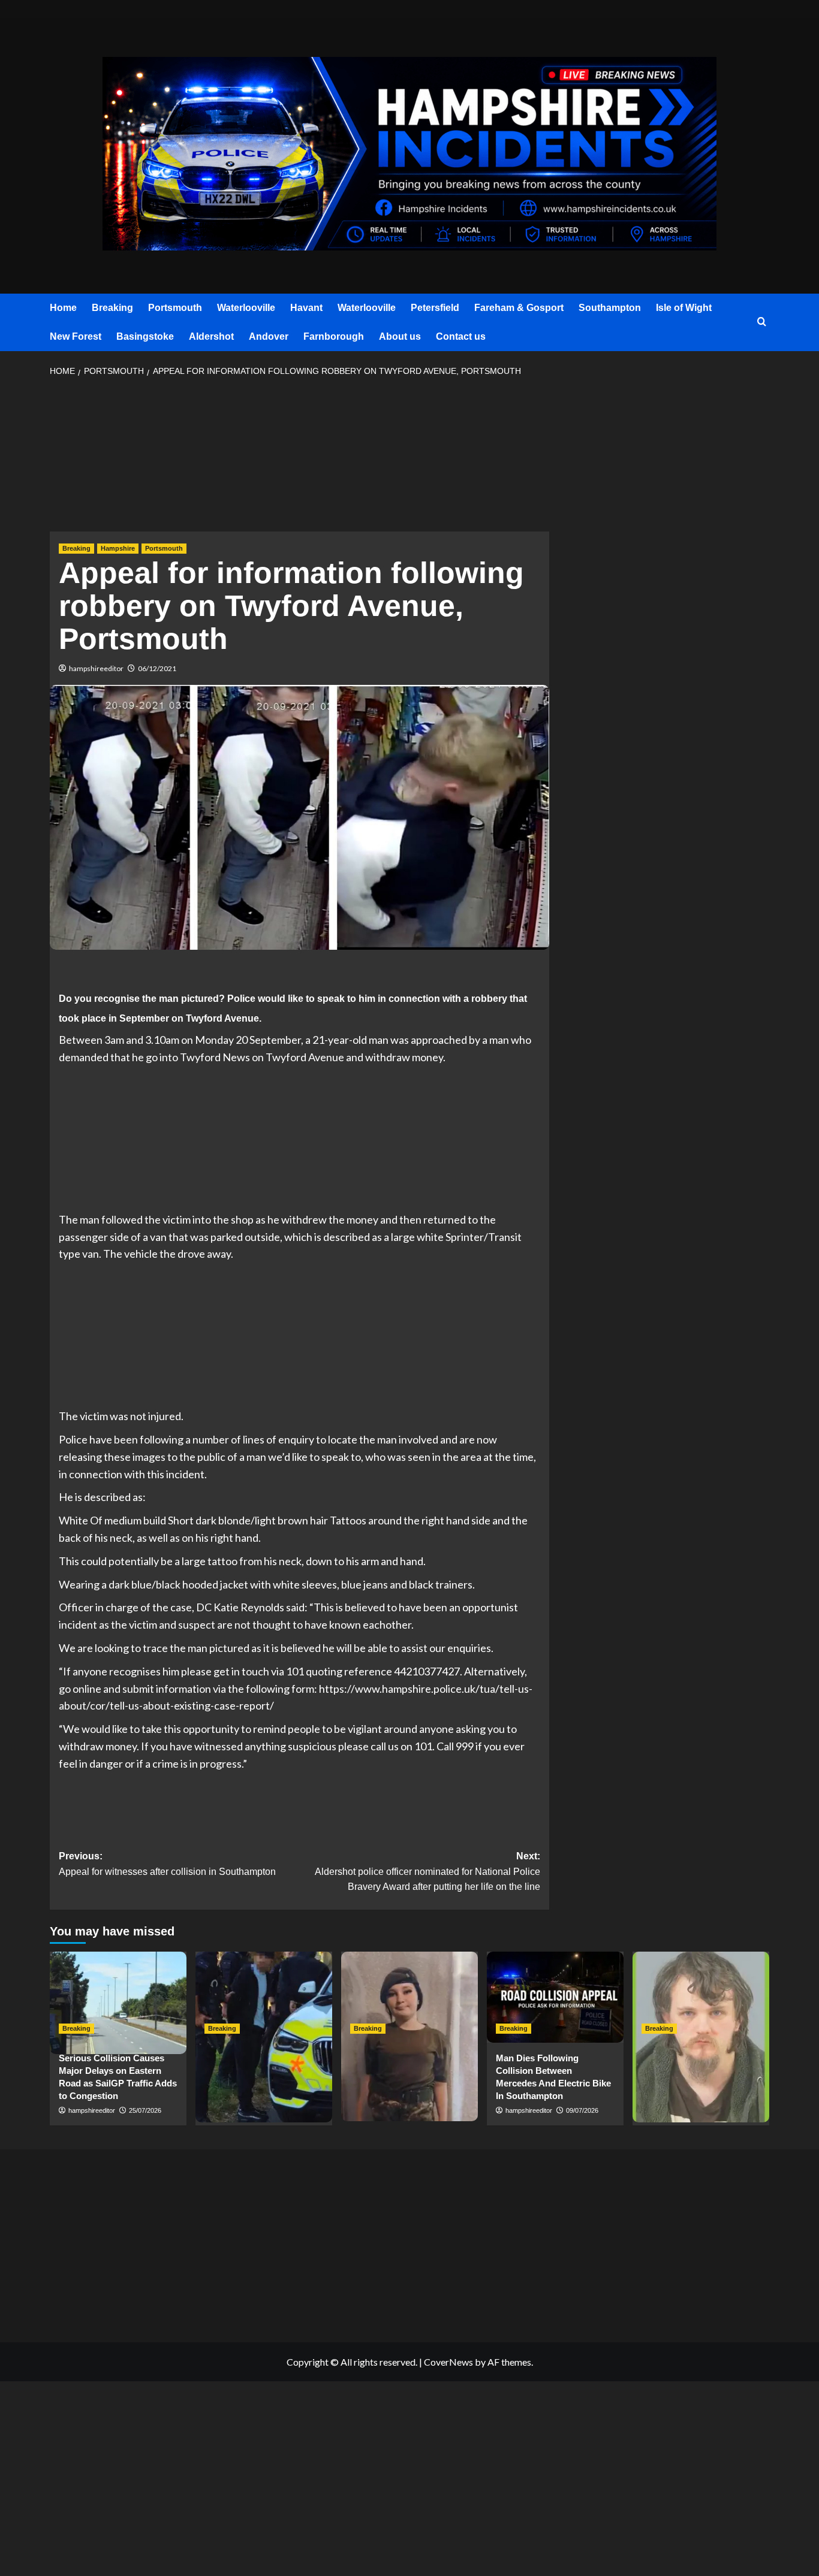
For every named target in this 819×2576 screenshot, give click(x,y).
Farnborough (334, 336)
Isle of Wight (684, 308)
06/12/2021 (157, 668)
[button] (762, 322)
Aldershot (211, 336)
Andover (269, 336)
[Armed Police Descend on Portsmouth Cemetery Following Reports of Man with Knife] (264, 1997)
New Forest (76, 336)
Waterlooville (246, 308)
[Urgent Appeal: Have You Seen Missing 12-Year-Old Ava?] (409, 1997)
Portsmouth (175, 308)
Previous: (167, 1864)
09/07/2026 (582, 2110)
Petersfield (435, 308)
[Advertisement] (299, 458)
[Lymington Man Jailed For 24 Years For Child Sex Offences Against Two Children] (701, 1997)
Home (63, 308)
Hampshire (118, 548)
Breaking (112, 308)
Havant (306, 308)
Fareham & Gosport (519, 308)
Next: (427, 1871)
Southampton (610, 308)
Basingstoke (145, 336)
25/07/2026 (145, 2110)
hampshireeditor (96, 668)
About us (400, 336)
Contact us (461, 336)
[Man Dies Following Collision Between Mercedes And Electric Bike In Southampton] (555, 1997)
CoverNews (448, 2362)
